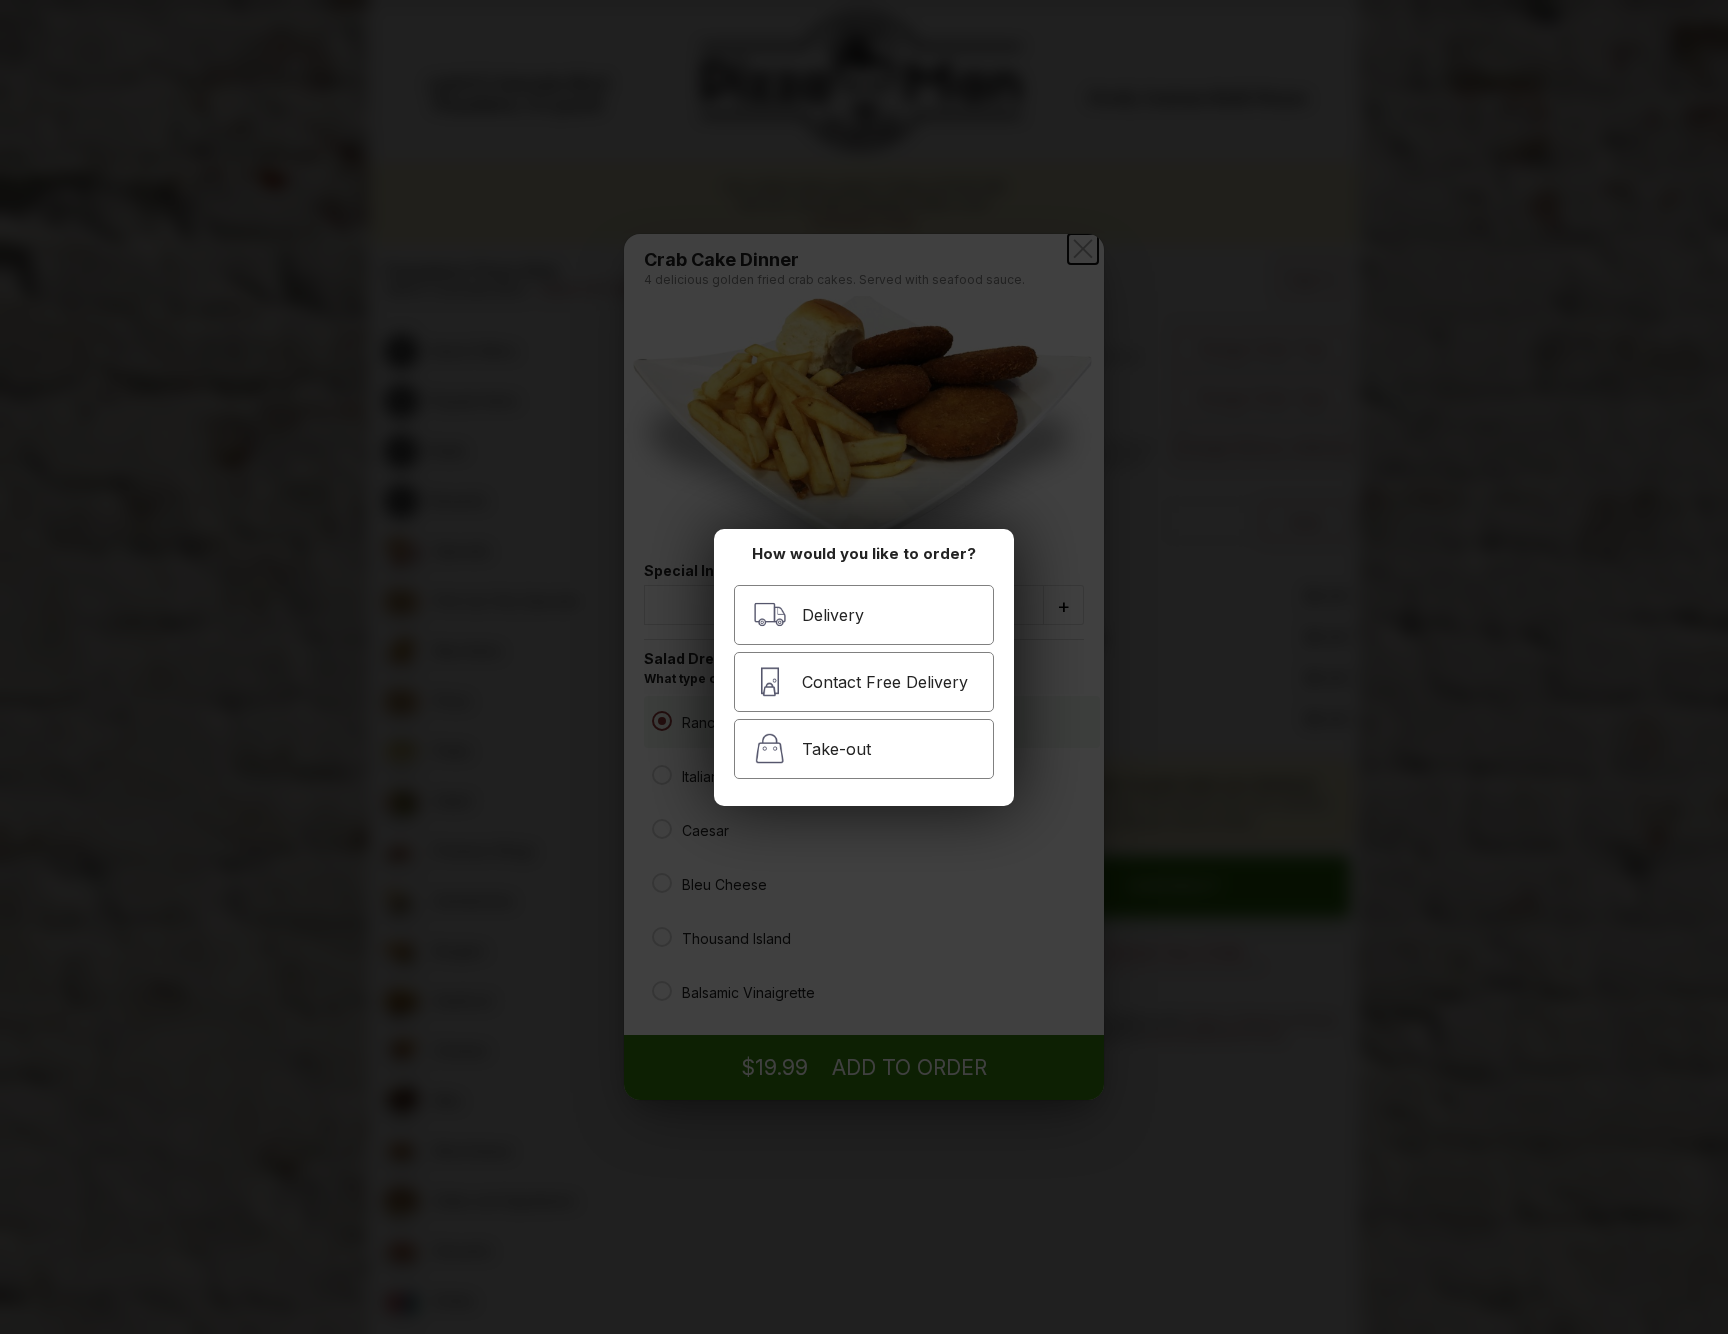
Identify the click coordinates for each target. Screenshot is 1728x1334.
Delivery (833, 615)
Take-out (836, 749)
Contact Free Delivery (885, 682)
